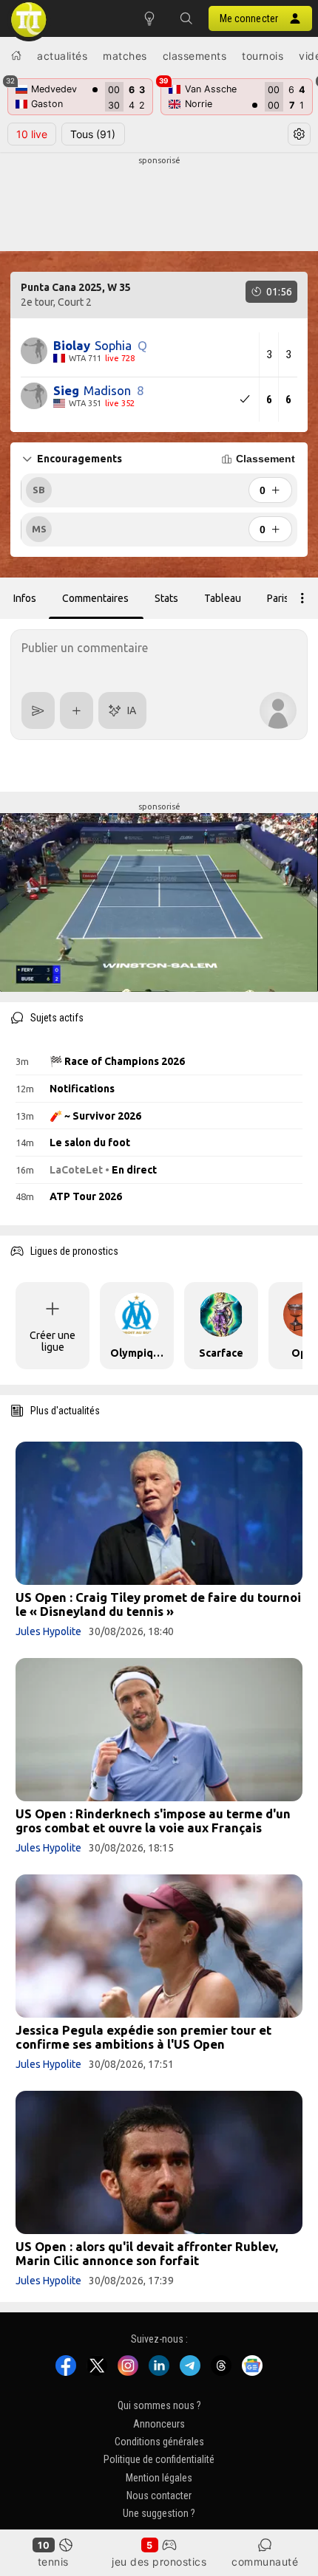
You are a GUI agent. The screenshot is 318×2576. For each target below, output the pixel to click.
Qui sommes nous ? (159, 2405)
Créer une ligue (53, 1341)
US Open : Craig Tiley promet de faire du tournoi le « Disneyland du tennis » (158, 1604)
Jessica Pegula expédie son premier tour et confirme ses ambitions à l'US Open (143, 2037)
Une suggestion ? (159, 2514)
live (32, 134)
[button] (186, 18)
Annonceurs (159, 2424)
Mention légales (159, 2478)
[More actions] (302, 598)
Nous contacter (159, 2495)
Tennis (53, 2562)
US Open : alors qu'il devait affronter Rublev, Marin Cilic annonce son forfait (147, 2253)
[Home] (16, 55)
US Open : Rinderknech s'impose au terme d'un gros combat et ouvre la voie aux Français (153, 1820)
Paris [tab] (278, 598)
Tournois (263, 56)
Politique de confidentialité (159, 2459)
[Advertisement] (159, 204)
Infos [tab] (25, 598)
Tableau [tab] (223, 598)
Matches (125, 56)
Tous (93, 134)
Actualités (62, 56)
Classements (195, 56)
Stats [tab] (166, 598)
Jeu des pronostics (159, 2562)
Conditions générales (159, 2442)
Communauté (265, 2562)
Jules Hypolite (48, 1631)
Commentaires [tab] (95, 598)
